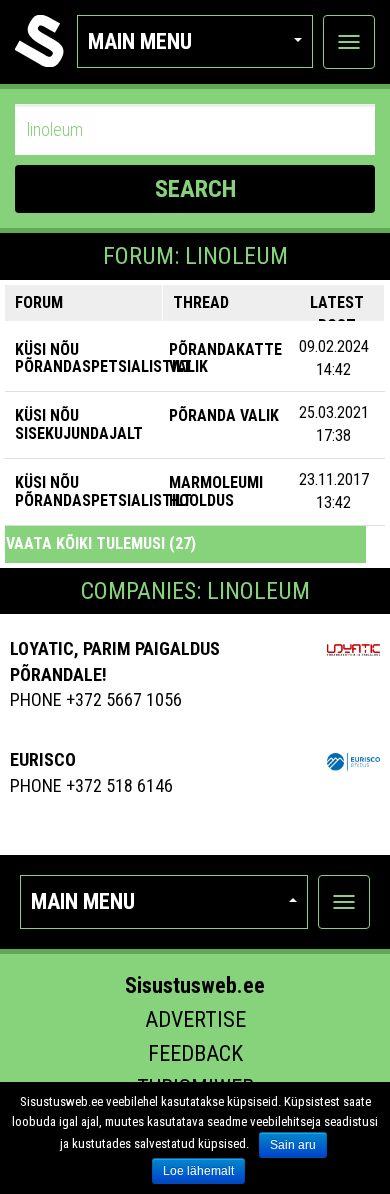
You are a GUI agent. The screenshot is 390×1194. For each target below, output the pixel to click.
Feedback (195, 1053)
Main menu (140, 41)
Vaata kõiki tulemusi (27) (101, 543)
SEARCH (195, 189)
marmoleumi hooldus (216, 491)
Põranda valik (224, 415)
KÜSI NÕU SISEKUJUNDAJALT (79, 424)
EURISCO (43, 759)
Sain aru (293, 1145)
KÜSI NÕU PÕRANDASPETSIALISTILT (103, 358)
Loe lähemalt (198, 1171)
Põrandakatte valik (225, 358)
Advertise (195, 1019)
